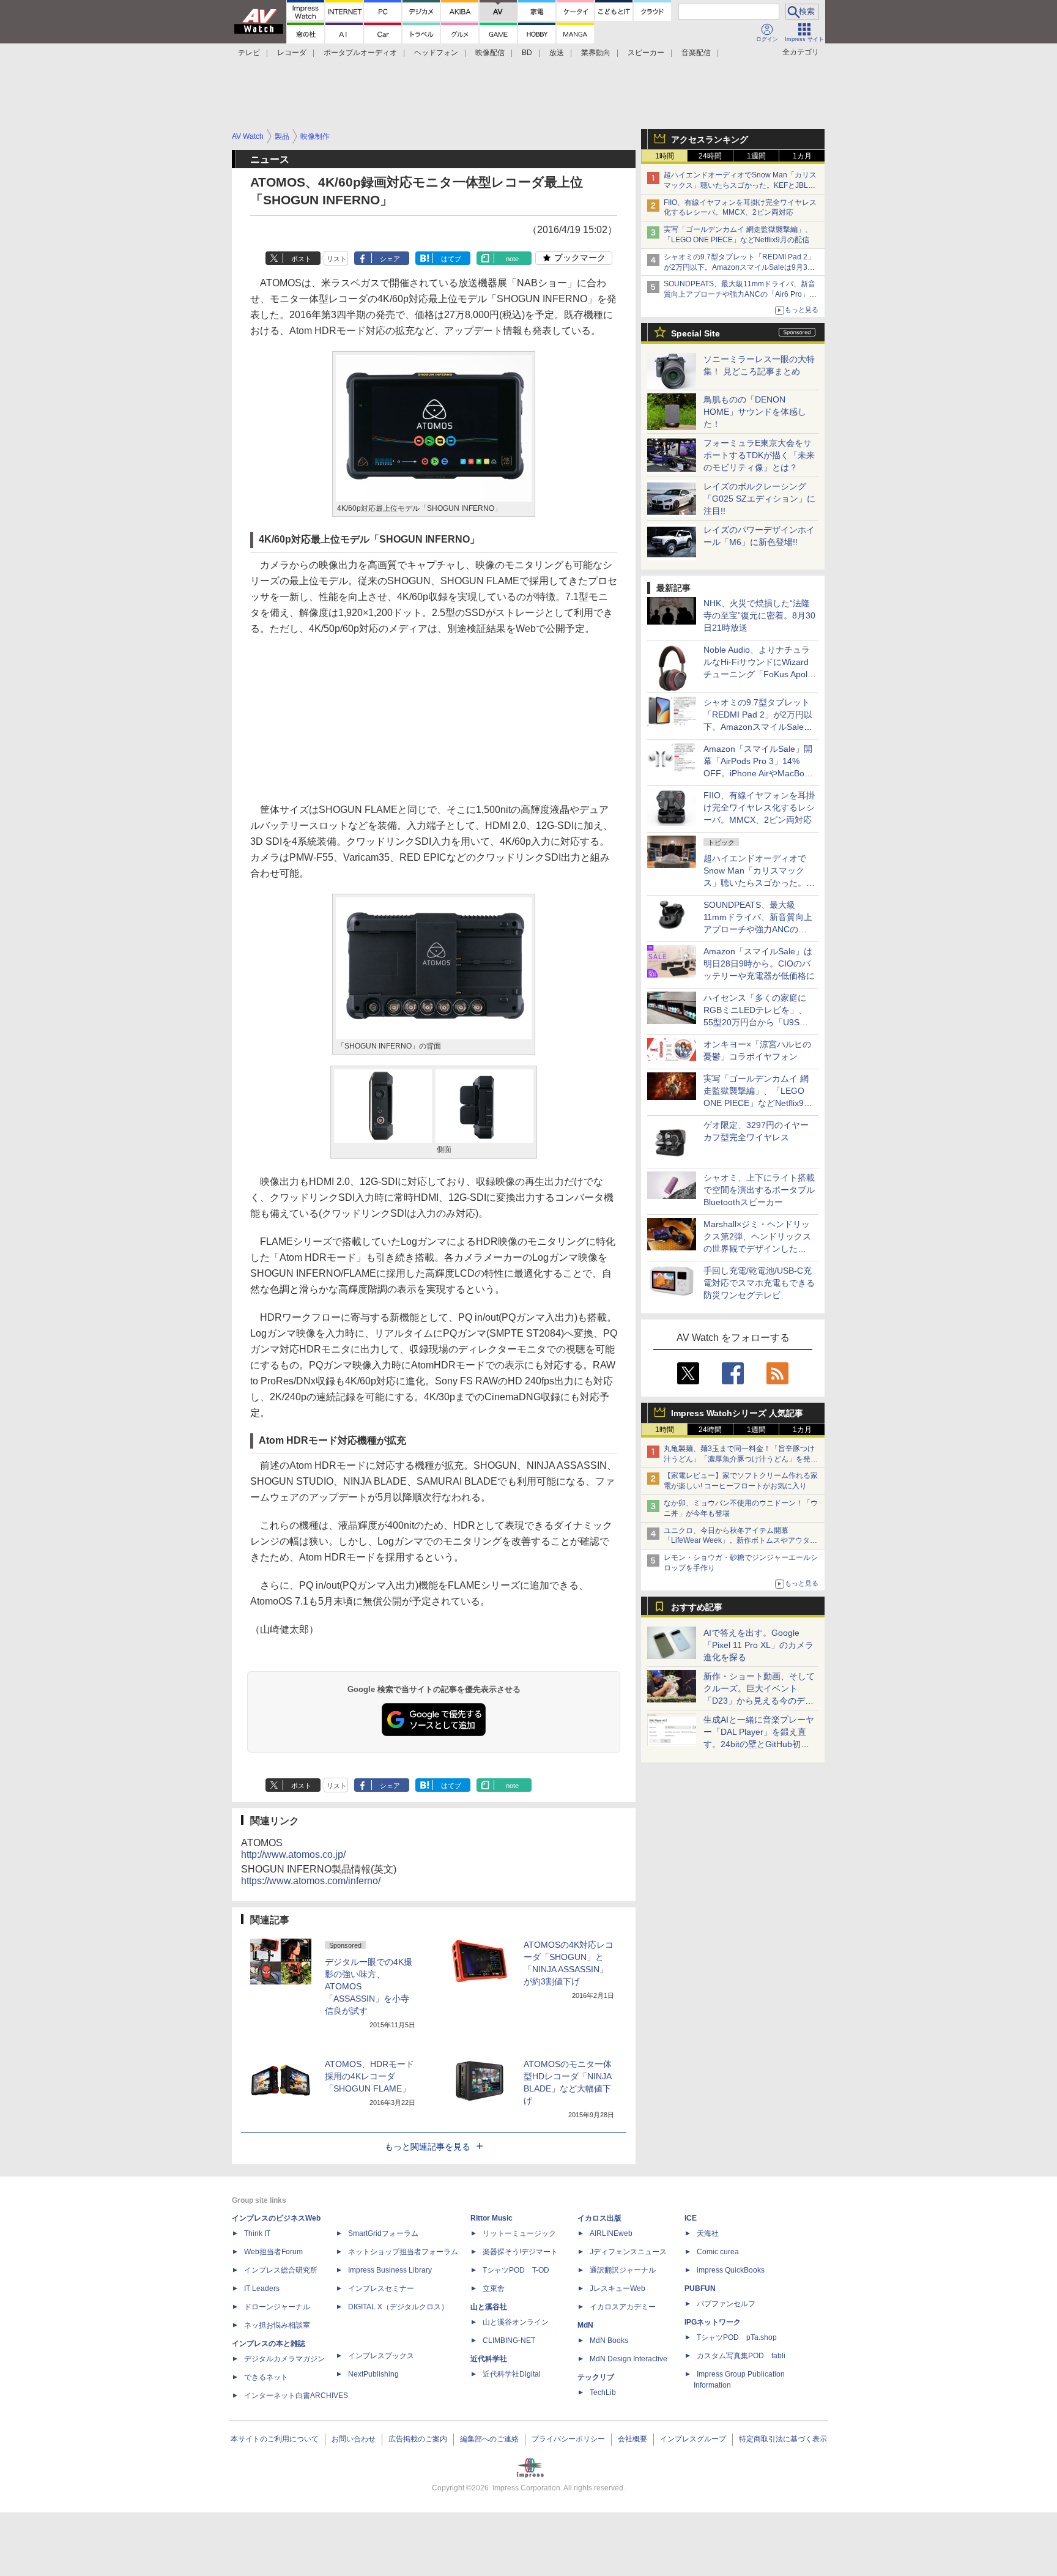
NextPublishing (373, 2374)
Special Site (695, 333)
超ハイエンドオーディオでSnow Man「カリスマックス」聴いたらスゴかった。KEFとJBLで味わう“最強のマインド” (740, 185)
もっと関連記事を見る (428, 2147)
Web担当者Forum (273, 2252)
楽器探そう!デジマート (520, 2252)
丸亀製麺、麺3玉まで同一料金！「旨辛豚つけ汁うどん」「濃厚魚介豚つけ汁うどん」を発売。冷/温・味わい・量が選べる (739, 1459)
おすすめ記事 (697, 1607)
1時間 (665, 156)
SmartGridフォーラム (383, 2233)
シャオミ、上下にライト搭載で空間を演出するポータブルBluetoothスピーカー (759, 1190)
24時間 (710, 156)
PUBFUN (700, 2288)
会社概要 (632, 2439)
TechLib (603, 2392)
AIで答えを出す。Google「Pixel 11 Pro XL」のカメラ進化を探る (758, 1645)
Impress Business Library (390, 2270)
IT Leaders (262, 2288)
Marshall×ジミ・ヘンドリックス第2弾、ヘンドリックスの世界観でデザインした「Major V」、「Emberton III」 (757, 1249)
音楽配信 (696, 53)
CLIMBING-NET (509, 2340)
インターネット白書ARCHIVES (296, 2396)
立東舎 (494, 2288)
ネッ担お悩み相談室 (277, 2325)
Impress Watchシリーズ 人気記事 (737, 1413)
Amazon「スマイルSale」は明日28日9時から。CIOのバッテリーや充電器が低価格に (759, 963)
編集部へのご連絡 (489, 2439)
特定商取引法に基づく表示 (783, 2439)
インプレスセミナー (381, 2288)
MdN (585, 2325)
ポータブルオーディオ (360, 53)
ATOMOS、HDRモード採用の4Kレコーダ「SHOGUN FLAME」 (369, 2076)
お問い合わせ (354, 2439)
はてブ (451, 259)
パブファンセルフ (726, 2304)
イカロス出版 (599, 2218)
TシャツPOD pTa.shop (737, 2337)
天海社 (708, 2233)
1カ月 (802, 156)
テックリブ (596, 2377)
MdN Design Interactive (629, 2359)
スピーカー (646, 53)
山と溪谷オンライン (516, 2322)
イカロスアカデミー (623, 2307)
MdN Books (609, 2340)
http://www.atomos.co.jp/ (293, 1854)
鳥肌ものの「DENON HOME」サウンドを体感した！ (755, 412)
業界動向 (596, 53)
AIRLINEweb (611, 2233)
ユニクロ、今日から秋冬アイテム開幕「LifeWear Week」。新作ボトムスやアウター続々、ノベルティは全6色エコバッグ (740, 1541)
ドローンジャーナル (277, 2307)
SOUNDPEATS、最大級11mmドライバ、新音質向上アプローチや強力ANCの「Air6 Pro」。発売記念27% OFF (740, 294)
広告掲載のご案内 (418, 2439)
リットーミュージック (519, 2233)
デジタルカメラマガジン (284, 2359)
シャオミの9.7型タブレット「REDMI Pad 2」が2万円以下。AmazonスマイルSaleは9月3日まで (739, 267)
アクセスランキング (710, 139)
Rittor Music (491, 2218)
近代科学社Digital (512, 2374)
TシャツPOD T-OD (516, 2270)
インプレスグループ (693, 2439)
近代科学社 (489, 2359)
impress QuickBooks (731, 2270)
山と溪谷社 (489, 2307)
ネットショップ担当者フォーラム (403, 2252)
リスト (337, 259)
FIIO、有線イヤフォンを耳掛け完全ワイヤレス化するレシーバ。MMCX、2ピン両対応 (759, 807)
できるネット (266, 2377)
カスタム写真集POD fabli (741, 2356)
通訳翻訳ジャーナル (623, 2270)
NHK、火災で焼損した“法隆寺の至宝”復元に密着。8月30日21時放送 (759, 615)
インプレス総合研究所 (281, 2270)
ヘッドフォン (436, 53)
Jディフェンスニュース (628, 2252)
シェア (390, 259)
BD (527, 53)
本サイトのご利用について (275, 2439)
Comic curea (718, 2252)
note (512, 259)
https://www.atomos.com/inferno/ (311, 1881)
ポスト (301, 259)
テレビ (249, 53)
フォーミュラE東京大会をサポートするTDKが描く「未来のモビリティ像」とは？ (759, 455)
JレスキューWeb (618, 2288)
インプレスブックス (381, 2356)
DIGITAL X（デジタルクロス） (398, 2307)
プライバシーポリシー (568, 2439)
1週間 (756, 156)
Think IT (257, 2233)
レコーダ (292, 53)
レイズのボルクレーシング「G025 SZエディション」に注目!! (759, 499)
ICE (691, 2218)
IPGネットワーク (713, 2322)
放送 (557, 53)
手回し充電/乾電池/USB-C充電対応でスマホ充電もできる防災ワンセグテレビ (759, 1283)
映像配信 (490, 53)
